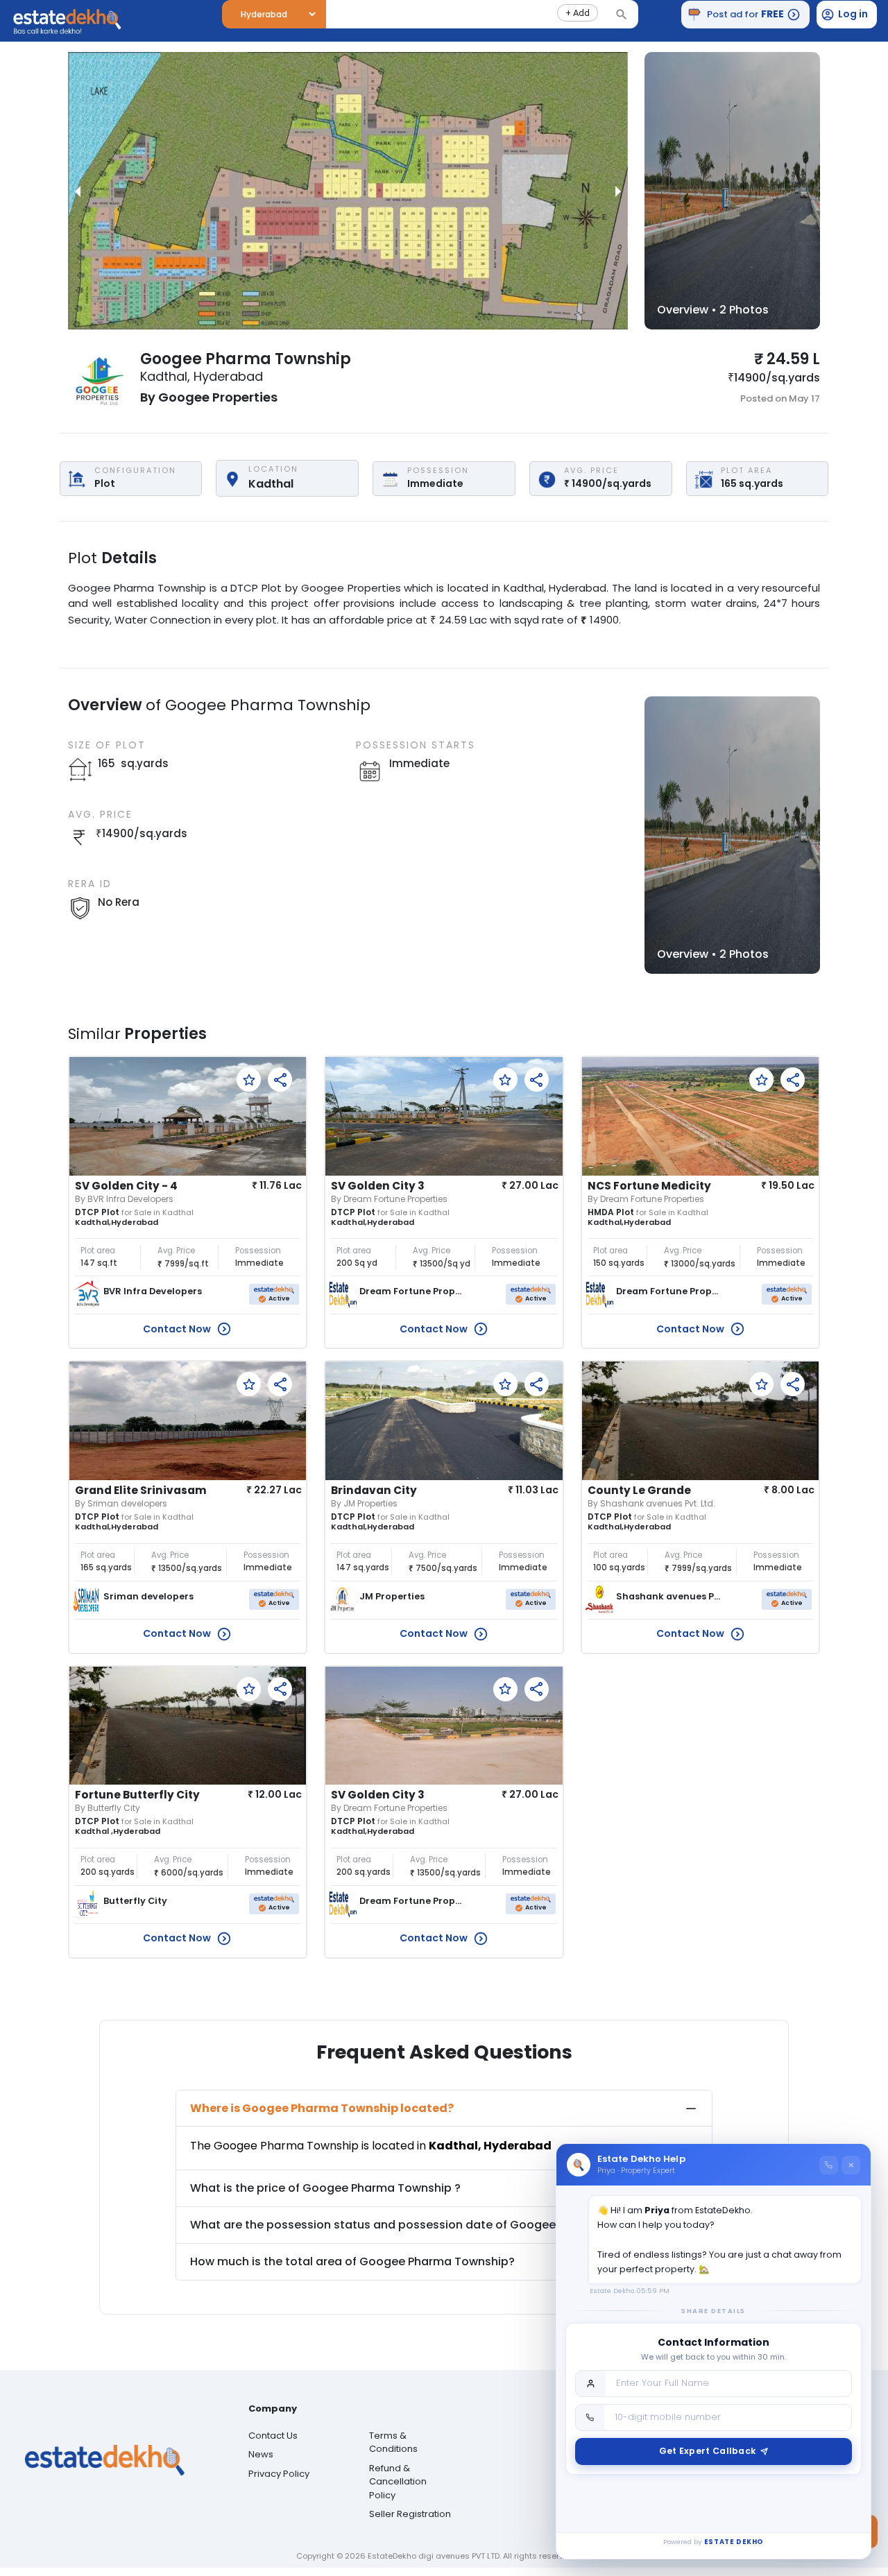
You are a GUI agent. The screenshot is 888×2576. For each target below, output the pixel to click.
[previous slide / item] (78, 191)
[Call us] (829, 2165)
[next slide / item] (618, 191)
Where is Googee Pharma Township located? (322, 2108)
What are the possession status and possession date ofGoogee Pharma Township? (428, 2225)
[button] (578, 13)
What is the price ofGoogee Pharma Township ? (325, 2188)
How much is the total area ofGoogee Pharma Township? (352, 2261)
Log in (853, 14)
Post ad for (745, 14)
